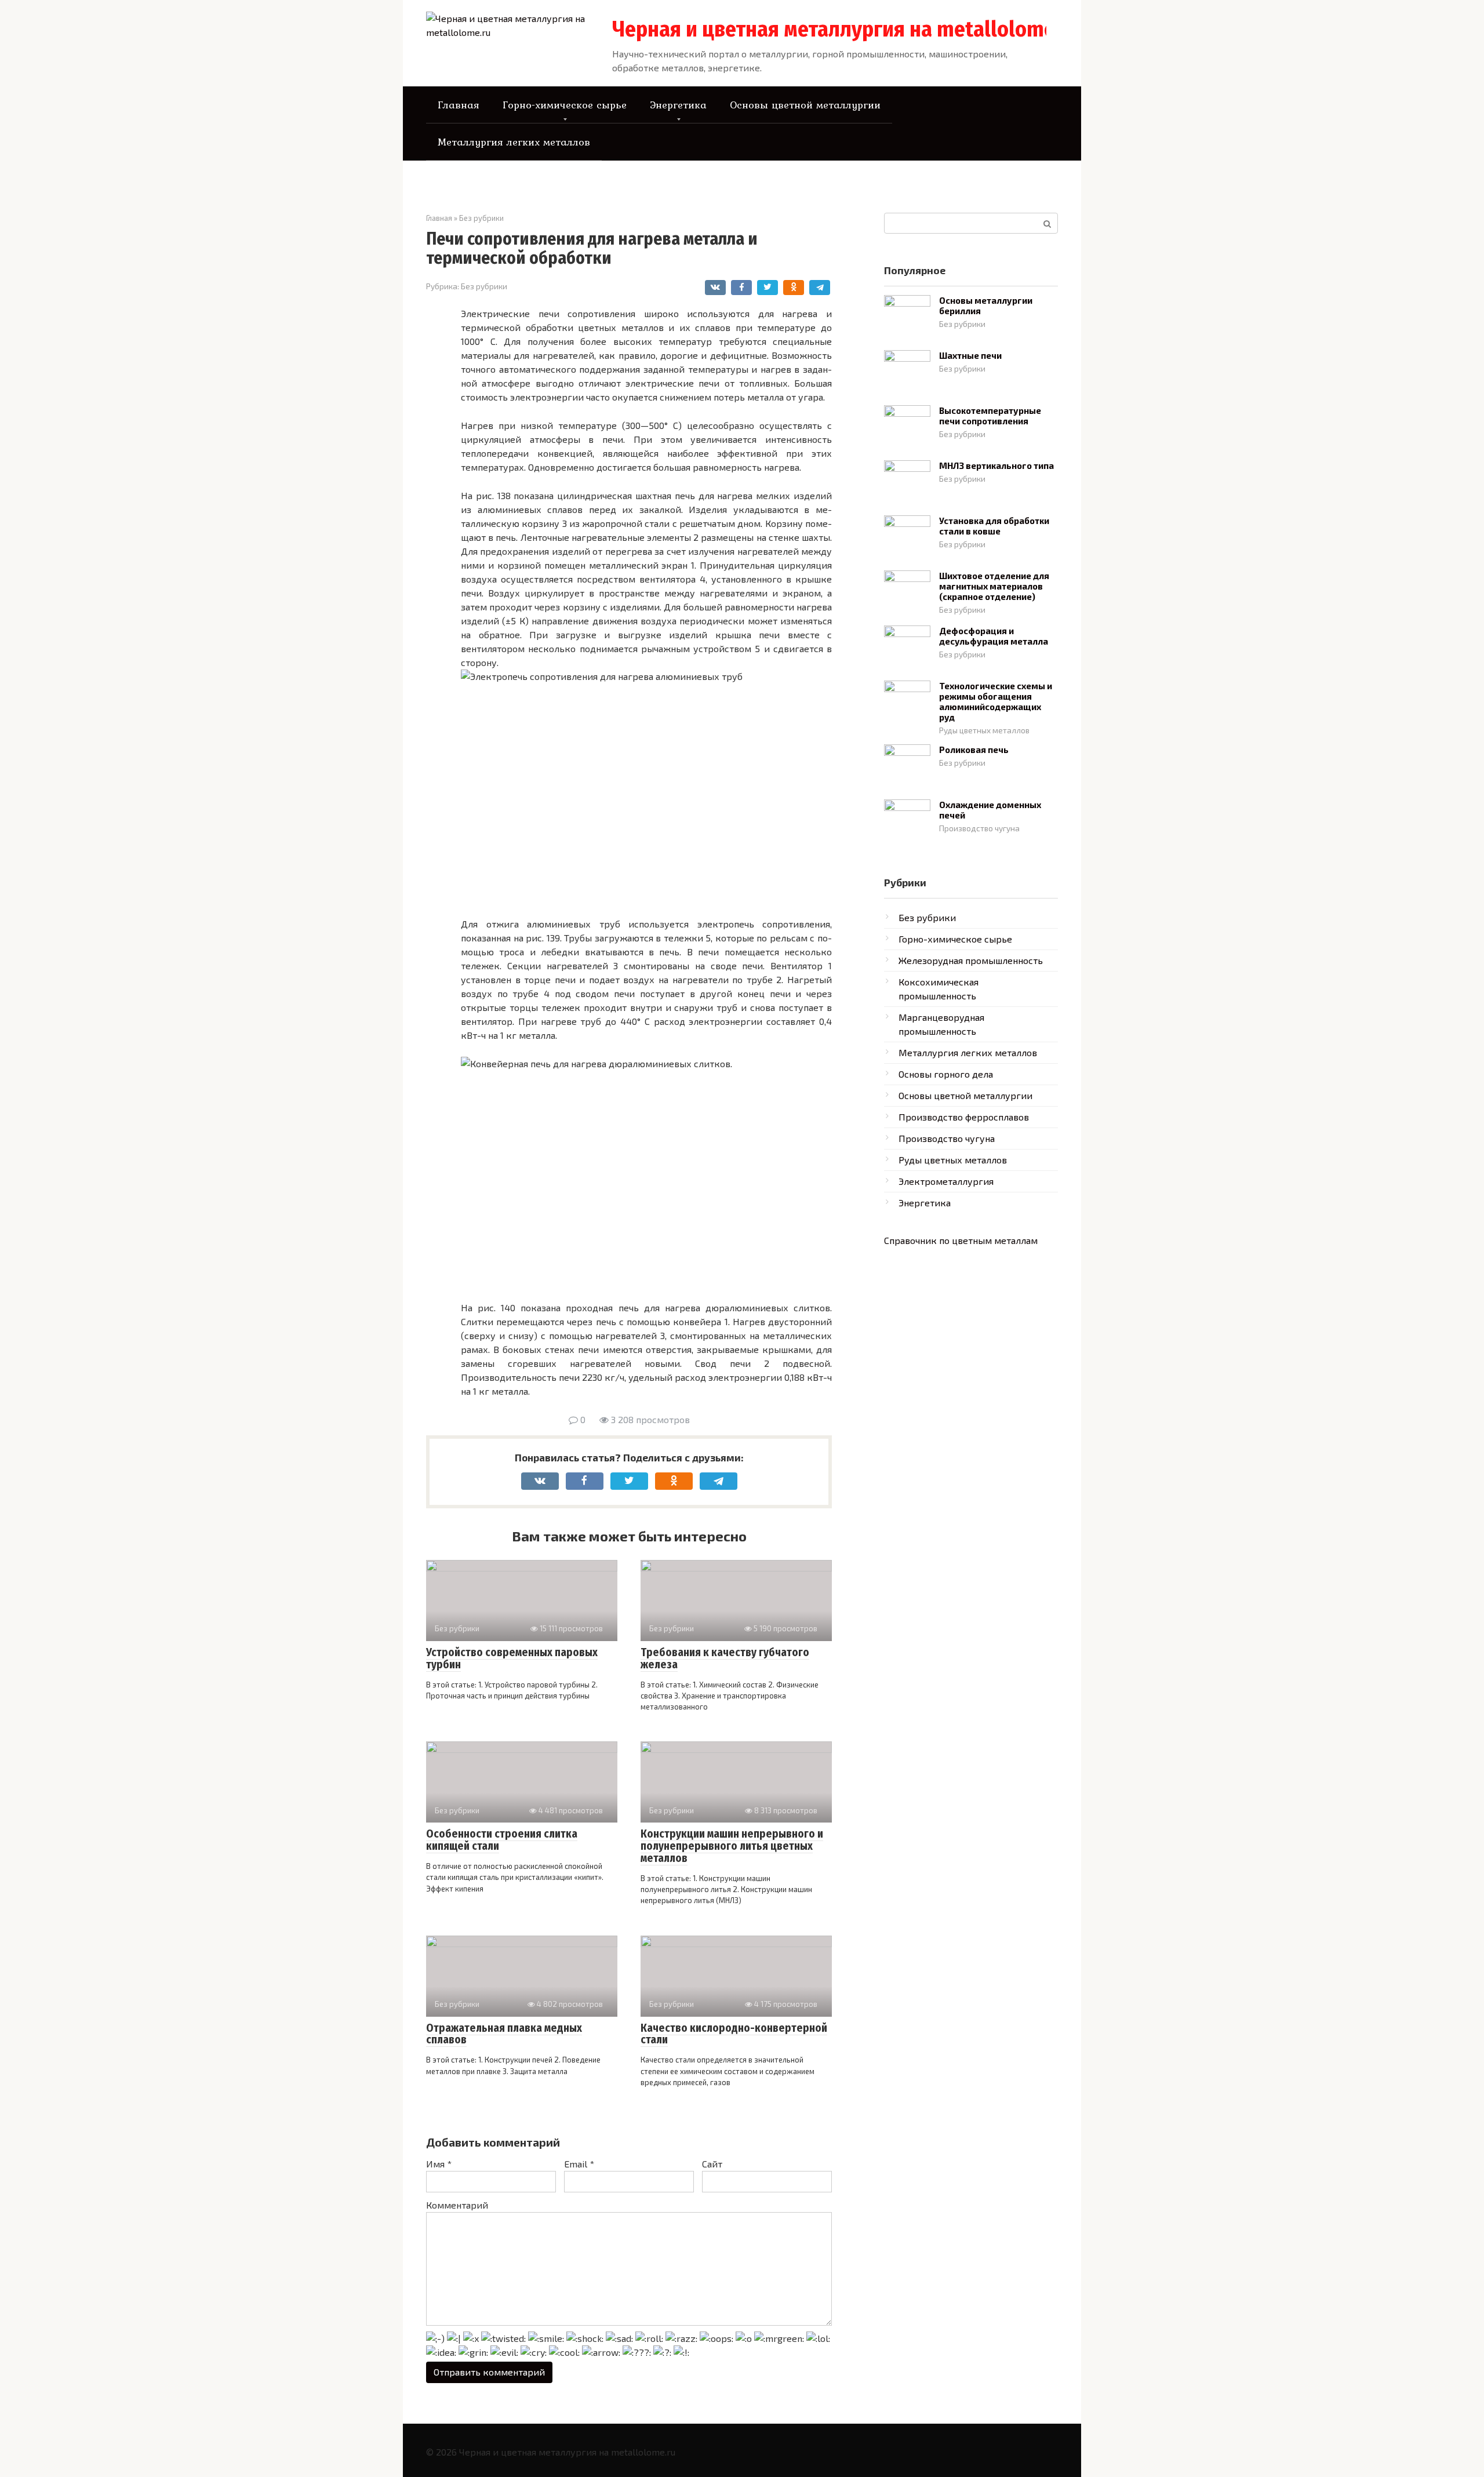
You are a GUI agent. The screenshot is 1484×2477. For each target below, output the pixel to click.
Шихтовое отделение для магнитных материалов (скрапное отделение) (994, 586)
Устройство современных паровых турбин (512, 1658)
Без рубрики (484, 286)
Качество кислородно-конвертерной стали (734, 2034)
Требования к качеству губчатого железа (725, 1658)
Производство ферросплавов (964, 1117)
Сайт (712, 2164)
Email (579, 2164)
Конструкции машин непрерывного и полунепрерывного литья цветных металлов (732, 1846)
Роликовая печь (974, 750)
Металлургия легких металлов (514, 142)
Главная (459, 105)
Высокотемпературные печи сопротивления (990, 416)
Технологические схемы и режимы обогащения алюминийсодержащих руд (996, 701)
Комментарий (457, 2205)
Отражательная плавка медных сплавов (504, 2034)
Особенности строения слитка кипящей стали (502, 1840)
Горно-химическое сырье (565, 105)
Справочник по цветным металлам (961, 1240)
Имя (439, 2164)
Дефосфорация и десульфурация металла (994, 636)
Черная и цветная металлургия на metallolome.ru (846, 29)
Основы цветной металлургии (805, 105)
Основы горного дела (946, 1074)
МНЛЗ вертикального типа (996, 465)
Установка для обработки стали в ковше (994, 526)
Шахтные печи (970, 355)
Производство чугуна (979, 828)
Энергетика (678, 105)
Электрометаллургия (946, 1181)
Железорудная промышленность (971, 960)
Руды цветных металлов (984, 730)
